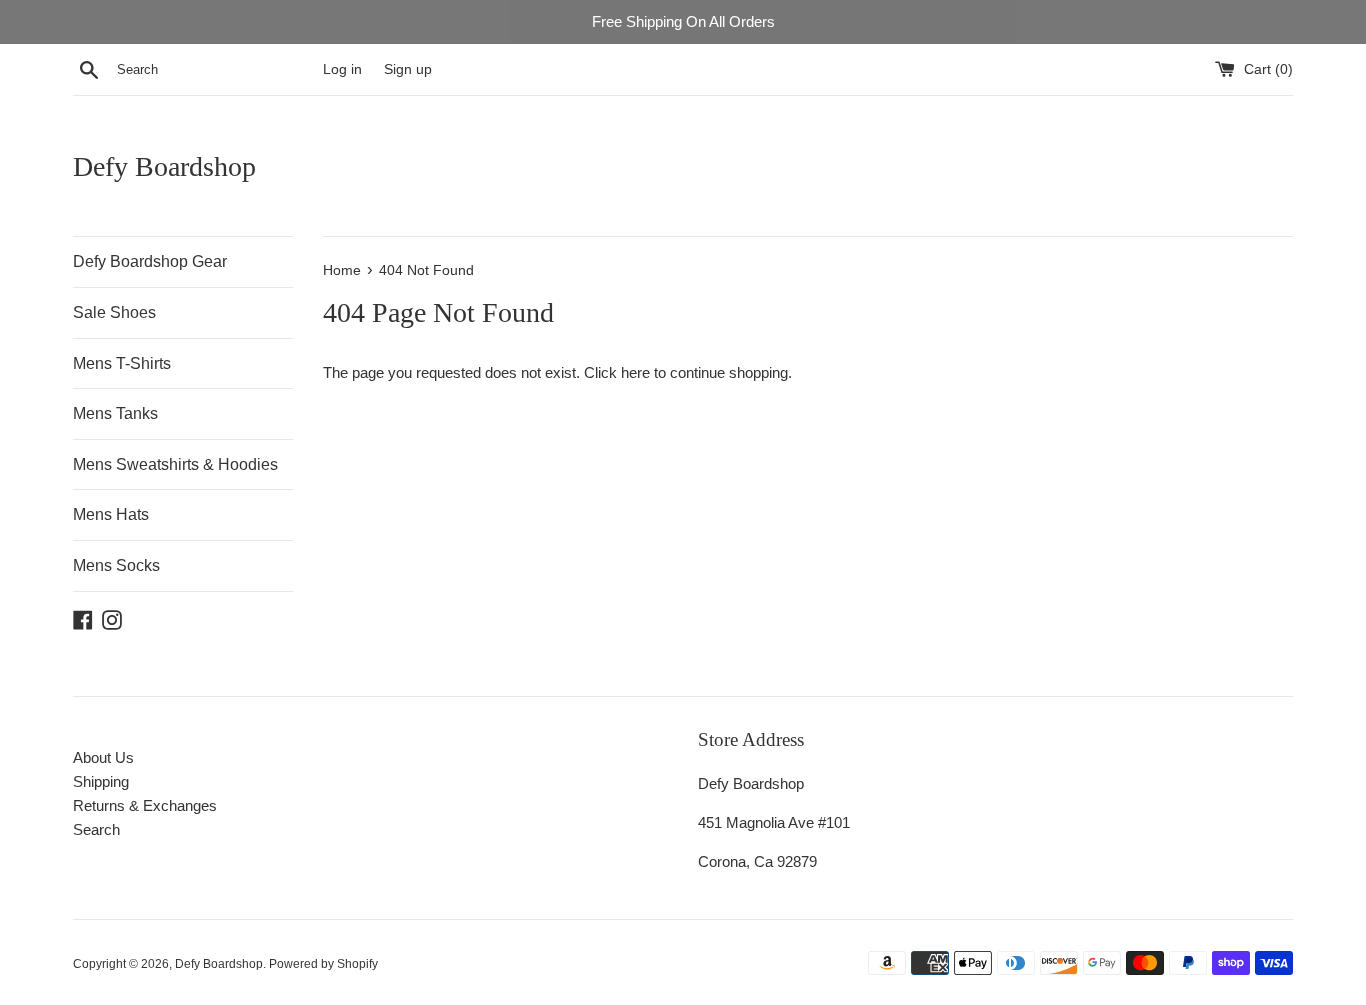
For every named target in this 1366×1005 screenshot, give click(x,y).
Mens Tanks (115, 413)
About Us (103, 757)
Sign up (408, 69)
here (635, 372)
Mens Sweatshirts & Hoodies (175, 464)
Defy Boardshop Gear (150, 261)
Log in (342, 69)
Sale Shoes (114, 312)
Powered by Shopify (323, 964)
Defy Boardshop (164, 166)
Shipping (101, 781)
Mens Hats (111, 514)
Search (96, 829)
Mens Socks (116, 565)
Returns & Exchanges (145, 805)
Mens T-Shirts (122, 363)
